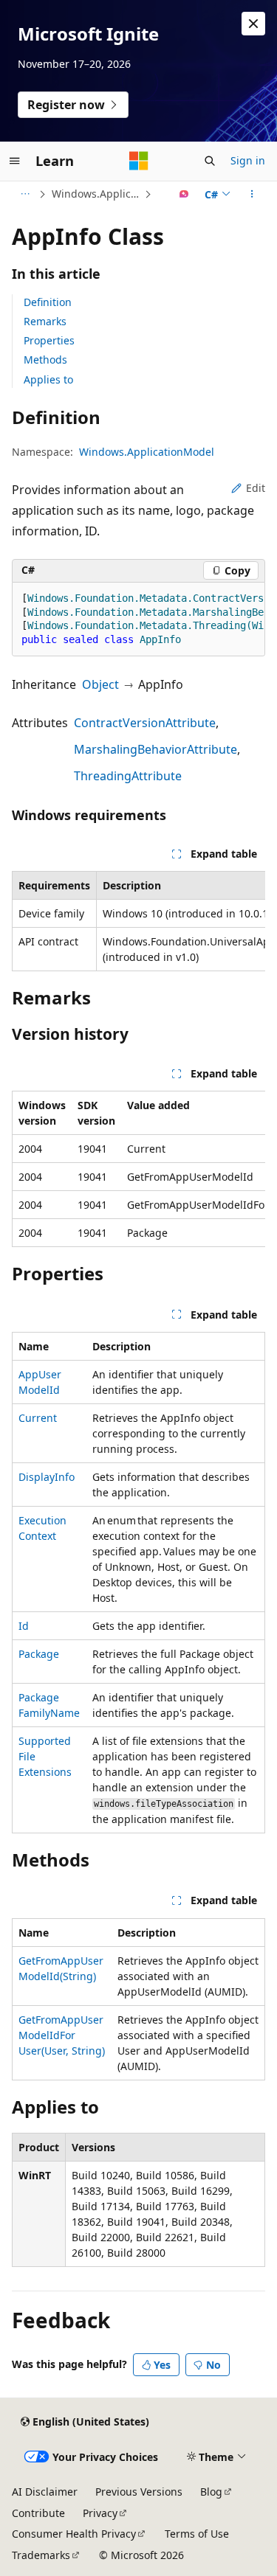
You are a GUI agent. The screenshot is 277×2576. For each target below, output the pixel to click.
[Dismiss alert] (253, 24)
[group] (138, 620)
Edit (256, 488)
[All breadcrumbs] (25, 194)
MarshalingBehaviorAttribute (155, 749)
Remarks (45, 321)
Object (100, 684)
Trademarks (41, 2555)
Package (39, 1654)
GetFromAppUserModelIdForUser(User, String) (62, 2035)
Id (24, 1626)
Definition (48, 302)
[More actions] (252, 194)
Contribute (38, 2513)
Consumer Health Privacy (74, 2534)
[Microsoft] (139, 161)
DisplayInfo (47, 1477)
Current (38, 1418)
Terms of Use (197, 2534)
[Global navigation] (15, 161)
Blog (211, 2492)
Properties (49, 340)
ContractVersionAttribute (145, 723)
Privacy (100, 2513)
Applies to (48, 379)
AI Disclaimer (45, 2492)
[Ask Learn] (184, 194)
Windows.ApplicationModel (96, 194)
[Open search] (210, 161)
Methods (45, 360)
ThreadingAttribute (128, 776)
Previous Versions (139, 2492)
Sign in (248, 160)
